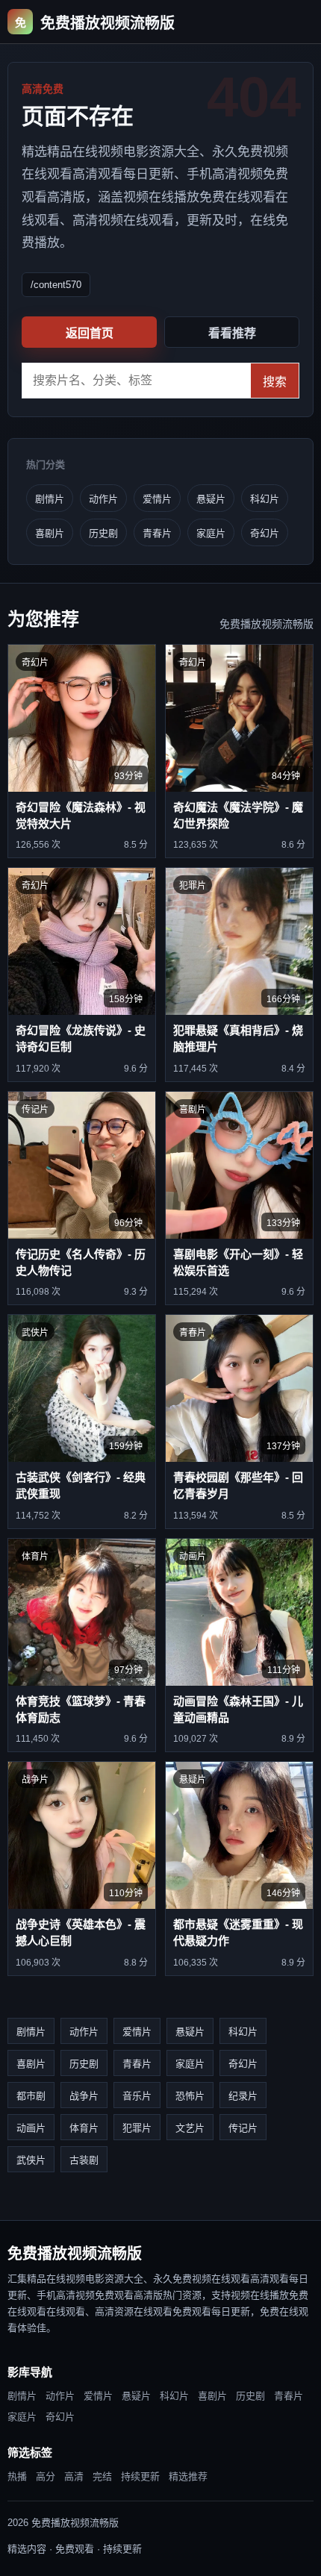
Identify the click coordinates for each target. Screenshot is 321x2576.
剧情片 (50, 499)
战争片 (84, 2096)
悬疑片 (211, 499)
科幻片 (265, 499)
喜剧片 (50, 533)
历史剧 (103, 533)
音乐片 (137, 2096)
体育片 (84, 2128)
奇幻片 (265, 533)
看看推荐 (232, 333)
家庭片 (211, 533)
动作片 (103, 499)
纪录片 (243, 2096)
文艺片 (190, 2128)
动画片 (31, 2128)
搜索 (275, 382)
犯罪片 (137, 2128)
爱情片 (157, 499)
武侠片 (31, 2160)
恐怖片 (190, 2096)
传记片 (243, 2128)
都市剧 (31, 2096)
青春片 (157, 533)
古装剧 (84, 2160)
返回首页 (90, 333)
